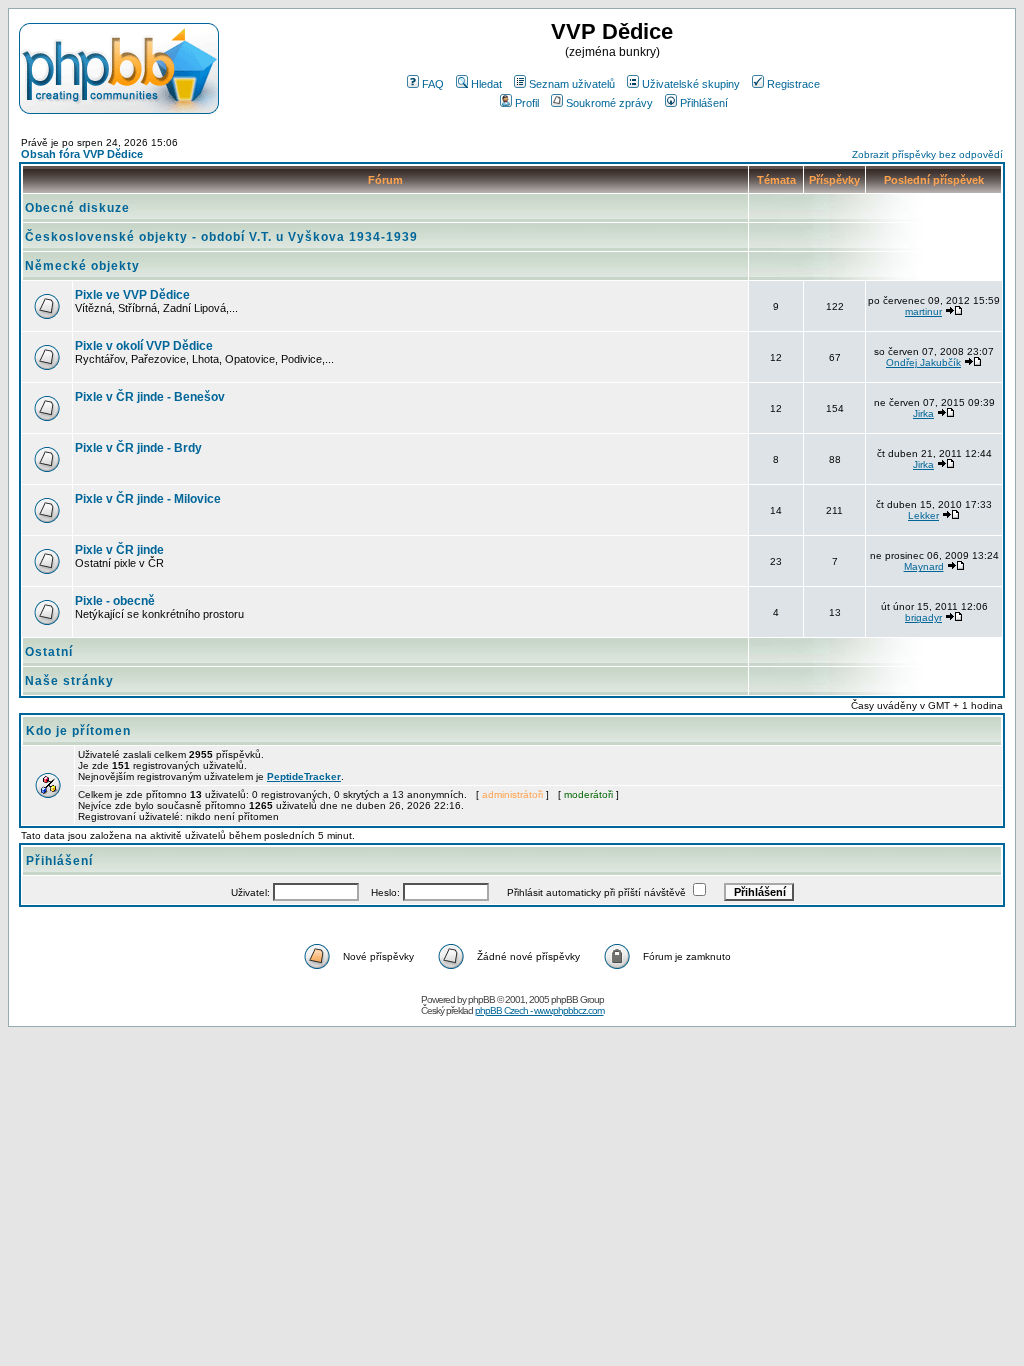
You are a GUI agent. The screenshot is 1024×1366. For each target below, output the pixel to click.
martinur (923, 311)
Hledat (486, 84)
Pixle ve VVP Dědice (132, 295)
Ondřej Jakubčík (923, 362)
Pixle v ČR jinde (119, 550)
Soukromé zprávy (609, 103)
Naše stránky (69, 681)
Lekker (923, 515)
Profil (527, 103)
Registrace (793, 84)
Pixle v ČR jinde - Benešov (150, 397)
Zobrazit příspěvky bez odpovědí (927, 154)
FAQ (433, 84)
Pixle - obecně (115, 601)
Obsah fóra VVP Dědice (82, 154)
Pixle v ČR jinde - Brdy (138, 448)
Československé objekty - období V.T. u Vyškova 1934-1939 (221, 237)
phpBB (481, 999)
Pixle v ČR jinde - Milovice (148, 499)
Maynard (924, 566)
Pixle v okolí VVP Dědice (144, 346)
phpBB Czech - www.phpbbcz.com (539, 1010)
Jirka (923, 413)
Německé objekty (82, 266)
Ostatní (49, 652)
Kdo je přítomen (78, 731)
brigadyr (923, 617)
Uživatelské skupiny (691, 84)
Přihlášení (704, 103)
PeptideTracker (304, 776)
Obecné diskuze (77, 208)
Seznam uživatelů (572, 84)
